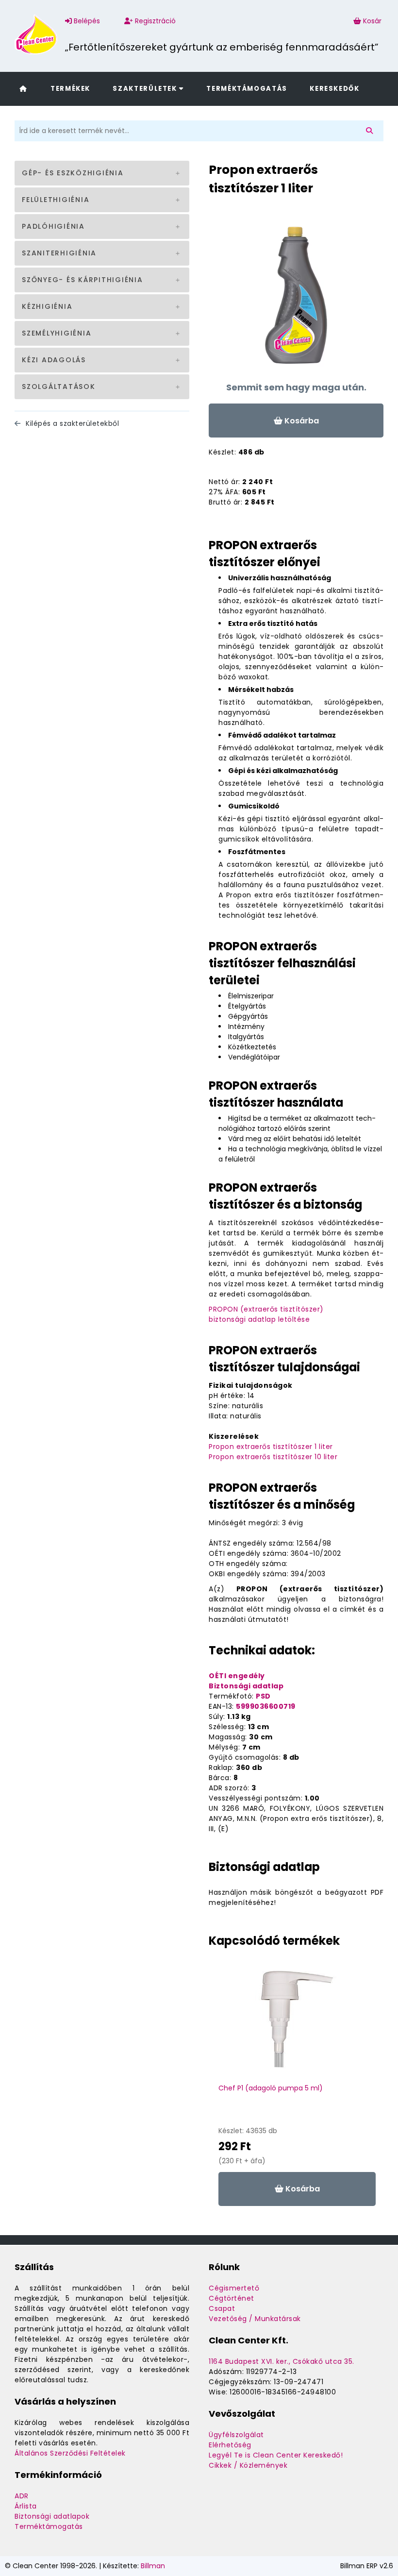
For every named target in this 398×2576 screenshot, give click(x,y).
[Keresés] (371, 131)
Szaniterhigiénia (59, 253)
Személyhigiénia (57, 333)
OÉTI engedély (237, 1676)
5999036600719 (266, 1706)
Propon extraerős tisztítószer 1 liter (271, 1447)
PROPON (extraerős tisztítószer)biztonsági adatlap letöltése (266, 1314)
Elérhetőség (230, 2445)
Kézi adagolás (54, 360)
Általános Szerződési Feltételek (70, 2453)
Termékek (70, 89)
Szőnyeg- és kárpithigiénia (83, 280)
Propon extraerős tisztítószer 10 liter (273, 1457)
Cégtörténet (232, 2298)
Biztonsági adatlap (246, 1686)
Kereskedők (334, 89)
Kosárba (301, 421)
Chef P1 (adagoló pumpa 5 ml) (271, 2088)
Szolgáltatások (59, 387)
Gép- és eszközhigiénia (73, 173)
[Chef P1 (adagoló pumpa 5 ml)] (297, 2024)
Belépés (86, 21)
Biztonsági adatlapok (52, 2516)
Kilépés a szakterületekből (71, 423)
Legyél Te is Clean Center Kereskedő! (276, 2455)
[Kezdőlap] (23, 88)
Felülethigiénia (56, 200)
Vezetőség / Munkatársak (255, 2319)
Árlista (26, 2506)
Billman (153, 2566)
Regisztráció (154, 21)
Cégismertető (234, 2288)
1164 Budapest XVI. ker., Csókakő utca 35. (282, 2361)
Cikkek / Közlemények (248, 2465)
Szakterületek (146, 89)
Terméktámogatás (247, 89)
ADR (22, 2496)
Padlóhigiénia (53, 226)
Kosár (372, 21)
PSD (263, 1696)
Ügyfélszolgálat (236, 2435)
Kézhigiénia (47, 306)
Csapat (222, 2308)
